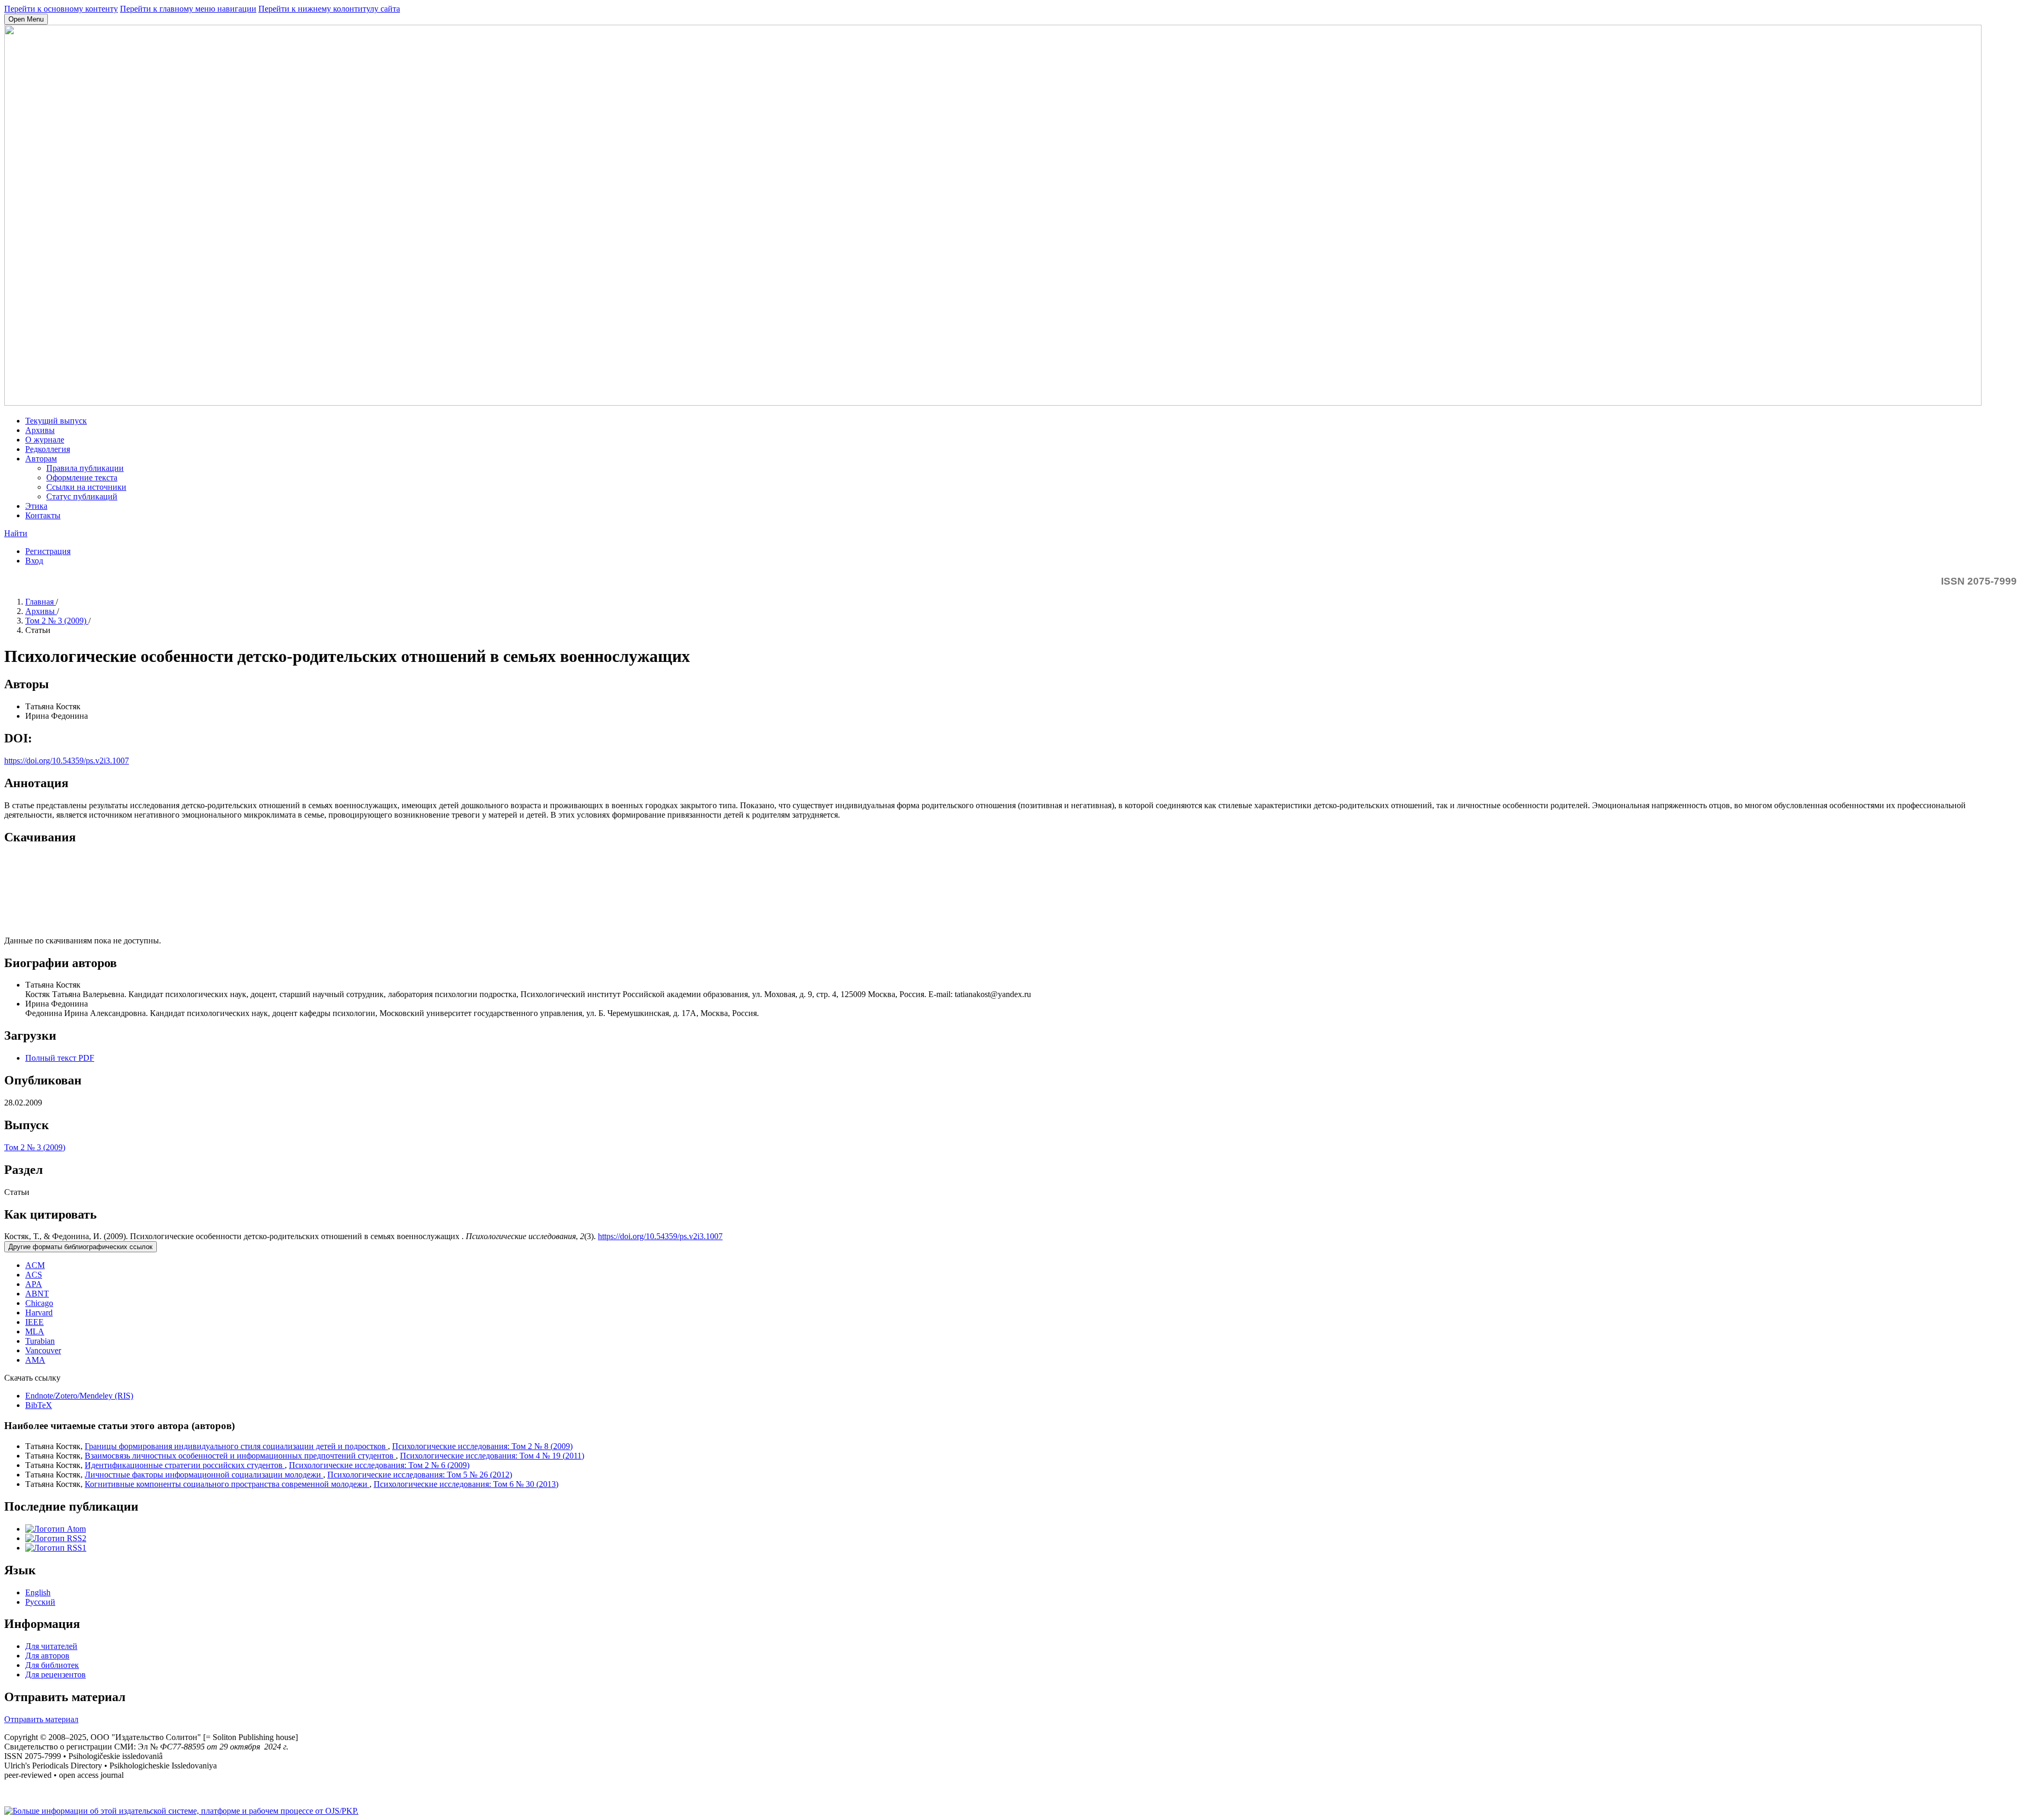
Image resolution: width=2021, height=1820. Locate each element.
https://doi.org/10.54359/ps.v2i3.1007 (67, 761)
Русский (40, 1602)
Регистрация (48, 551)
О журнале (45, 440)
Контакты (43, 515)
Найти (16, 533)
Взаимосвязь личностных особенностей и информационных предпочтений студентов (240, 1456)
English (38, 1592)
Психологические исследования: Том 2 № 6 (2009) (379, 1465)
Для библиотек (52, 1665)
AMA (35, 1360)
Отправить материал (41, 1719)
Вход (34, 561)
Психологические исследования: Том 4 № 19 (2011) (492, 1456)
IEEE (34, 1322)
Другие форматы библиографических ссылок (81, 1247)
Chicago (39, 1303)
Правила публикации (85, 468)
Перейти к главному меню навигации (188, 9)
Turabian (40, 1341)
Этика (36, 506)
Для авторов (47, 1656)
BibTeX (39, 1405)
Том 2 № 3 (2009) (57, 621)
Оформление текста (82, 477)
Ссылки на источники (86, 487)
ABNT (37, 1294)
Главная (41, 602)
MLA (35, 1331)
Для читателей (51, 1646)
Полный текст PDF (60, 1058)
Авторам (41, 459)
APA (34, 1284)
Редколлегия (48, 449)
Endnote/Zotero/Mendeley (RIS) (79, 1396)
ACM (35, 1265)
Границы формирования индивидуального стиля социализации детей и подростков (236, 1446)
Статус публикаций (82, 496)
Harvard (39, 1313)
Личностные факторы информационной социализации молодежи (204, 1475)
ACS (34, 1275)
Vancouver (43, 1350)
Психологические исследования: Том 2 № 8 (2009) (482, 1446)
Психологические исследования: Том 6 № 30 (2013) (466, 1484)
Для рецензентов (56, 1675)
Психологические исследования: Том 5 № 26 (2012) (420, 1475)
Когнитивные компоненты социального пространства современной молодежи (227, 1484)
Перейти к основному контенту (61, 9)
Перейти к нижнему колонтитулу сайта (329, 9)
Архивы (40, 430)
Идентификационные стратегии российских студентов (185, 1465)
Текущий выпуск (56, 421)
